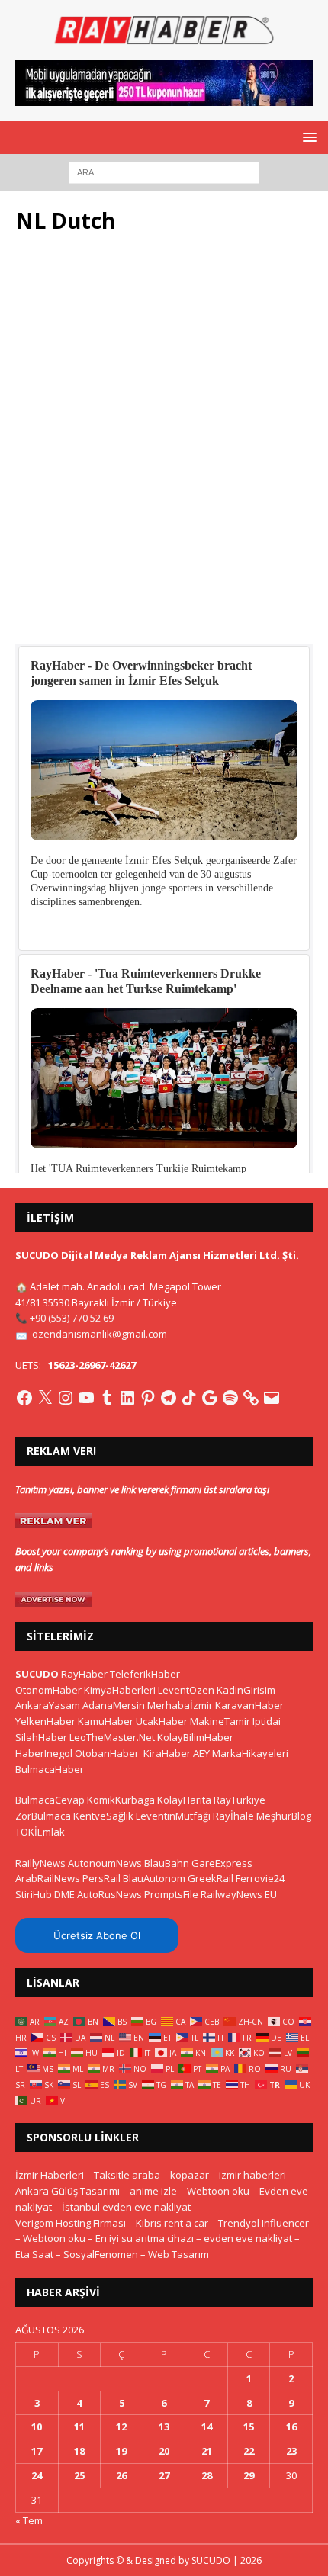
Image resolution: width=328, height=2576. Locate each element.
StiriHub (34, 1894)
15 (249, 2427)
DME (64, 1894)
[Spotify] (230, 1398)
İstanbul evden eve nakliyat (126, 2207)
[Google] (210, 1398)
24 (37, 2475)
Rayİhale (233, 1816)
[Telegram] (169, 1398)
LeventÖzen (186, 1690)
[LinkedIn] (127, 1398)
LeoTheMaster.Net (112, 1737)
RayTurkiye (240, 1800)
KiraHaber (168, 1753)
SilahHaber (41, 1737)
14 (207, 2427)
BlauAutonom (154, 1878)
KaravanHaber (249, 1705)
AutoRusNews (109, 1894)
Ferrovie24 (260, 1878)
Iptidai (267, 1721)
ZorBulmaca (43, 1816)
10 (37, 2427)
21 (207, 2451)
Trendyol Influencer (264, 2223)
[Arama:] (164, 171)
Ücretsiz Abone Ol (97, 1935)
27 (164, 2475)
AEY (201, 1753)
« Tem (29, 2520)
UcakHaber (162, 1721)
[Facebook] (24, 1398)
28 (207, 2475)
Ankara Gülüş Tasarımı (68, 2191)
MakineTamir (220, 1721)
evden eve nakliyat (248, 2238)
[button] (307, 137)
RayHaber (84, 1674)
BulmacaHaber (50, 1769)
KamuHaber (106, 1721)
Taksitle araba (127, 2175)
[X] (45, 1398)
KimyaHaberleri (120, 1690)
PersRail (101, 1878)
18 (79, 2451)
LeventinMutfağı (173, 1816)
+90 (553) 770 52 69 (72, 1318)
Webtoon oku (218, 2191)
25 (79, 2475)
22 (249, 2451)
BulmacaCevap (50, 1800)
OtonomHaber (48, 1690)
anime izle (153, 2191)
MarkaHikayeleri (250, 1753)
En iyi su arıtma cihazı (145, 2238)
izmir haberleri (252, 2175)
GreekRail (211, 1878)
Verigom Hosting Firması (71, 2223)
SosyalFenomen (101, 2254)
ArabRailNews (48, 1878)
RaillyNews (40, 1863)
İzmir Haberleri (50, 2175)
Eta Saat (34, 2254)
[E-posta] (272, 1398)
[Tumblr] (107, 1398)
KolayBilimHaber (195, 1737)
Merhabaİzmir (180, 1705)
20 (164, 2451)
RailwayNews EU (239, 1894)
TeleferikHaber (145, 1674)
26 (121, 2475)
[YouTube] (86, 1398)
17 (37, 2451)
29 (249, 2475)
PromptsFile (171, 1894)
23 (291, 2451)
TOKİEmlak (40, 1832)
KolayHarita (184, 1800)
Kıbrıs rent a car (172, 2223)
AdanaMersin (114, 1705)
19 (121, 2451)
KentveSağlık (103, 1816)
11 (79, 2427)
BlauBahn (167, 1863)
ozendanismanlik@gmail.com (100, 1334)
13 (164, 2427)
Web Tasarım (178, 2254)
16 (291, 2427)
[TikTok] (189, 1398)
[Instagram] (66, 1398)
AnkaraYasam (48, 1705)
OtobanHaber (107, 1753)
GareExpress (222, 1863)
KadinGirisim (246, 1690)
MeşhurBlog (284, 1816)
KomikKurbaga (121, 1800)
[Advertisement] (164, 448)
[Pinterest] (148, 1398)
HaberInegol (44, 1753)
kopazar (190, 2175)
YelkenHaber (45, 1721)
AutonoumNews (105, 1863)
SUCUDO (37, 1674)
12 (121, 2427)
